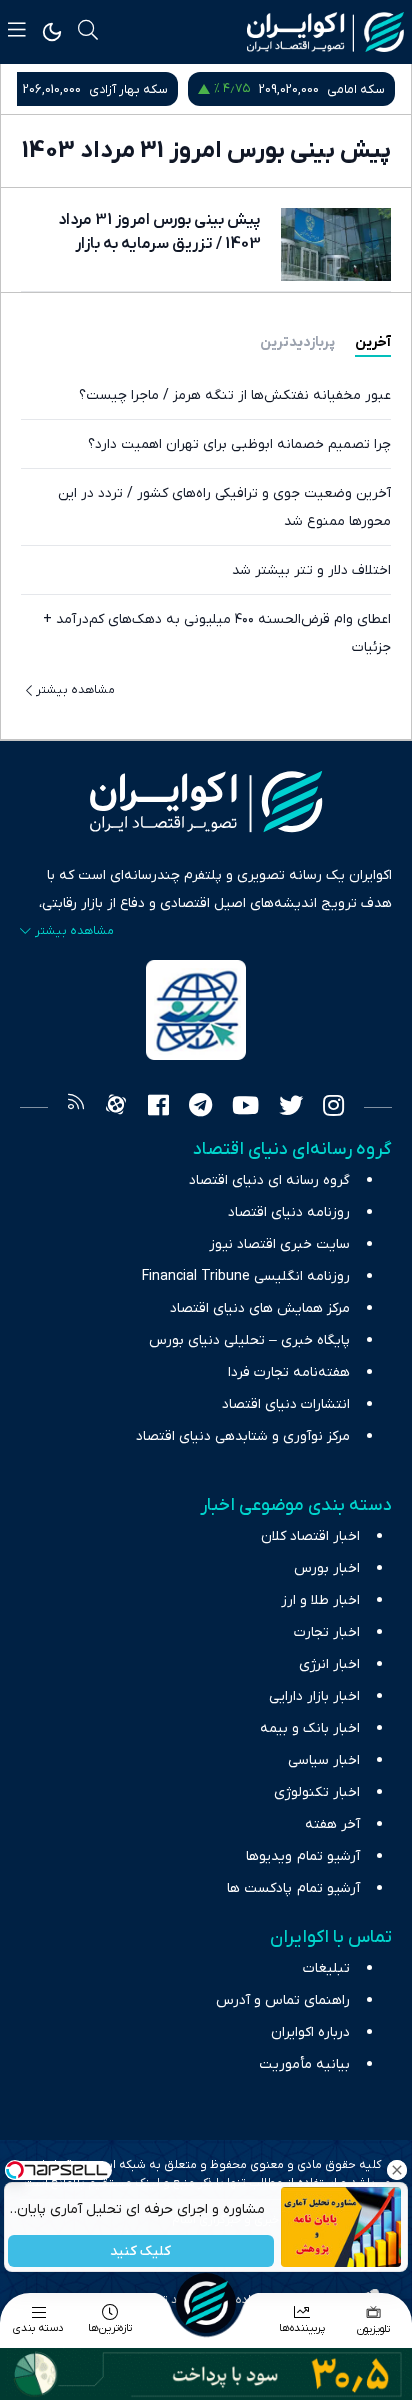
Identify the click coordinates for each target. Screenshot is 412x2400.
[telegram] (200, 1108)
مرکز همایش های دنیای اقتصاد (260, 1308)
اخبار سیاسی (324, 1760)
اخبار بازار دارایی (314, 1696)
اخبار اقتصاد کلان (310, 1536)
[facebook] (158, 1108)
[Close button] (397, 2170)
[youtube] (245, 1108)
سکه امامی (356, 89)
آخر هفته (332, 1824)
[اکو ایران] (325, 32)
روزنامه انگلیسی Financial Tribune (246, 1276)
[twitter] (291, 1108)
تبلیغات (326, 1968)
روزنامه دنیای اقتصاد (289, 1212)
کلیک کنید (141, 2251)
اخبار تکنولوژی (317, 1792)
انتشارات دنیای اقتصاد (286, 1404)
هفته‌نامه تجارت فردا (289, 1372)
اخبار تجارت (327, 1632)
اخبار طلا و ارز (320, 1600)
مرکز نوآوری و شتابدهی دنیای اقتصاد (243, 1436)
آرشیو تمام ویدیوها (303, 1856)
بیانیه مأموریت (304, 2064)
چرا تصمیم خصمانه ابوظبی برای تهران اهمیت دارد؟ (239, 444)
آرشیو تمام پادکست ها (293, 1888)
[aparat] (116, 1108)
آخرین (373, 342)
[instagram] (333, 1108)
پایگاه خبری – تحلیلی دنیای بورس (249, 1340)
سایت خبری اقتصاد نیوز (279, 1244)
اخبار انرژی (329, 1664)
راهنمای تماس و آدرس (283, 2000)
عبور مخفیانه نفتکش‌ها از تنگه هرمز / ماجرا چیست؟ (235, 395)
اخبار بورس (327, 1568)
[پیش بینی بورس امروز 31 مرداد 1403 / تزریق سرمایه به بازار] (336, 244)
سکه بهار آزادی (128, 89)
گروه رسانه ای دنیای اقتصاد (269, 1180)
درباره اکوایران (310, 2032)
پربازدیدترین (297, 342)
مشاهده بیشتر (75, 690)
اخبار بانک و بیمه (310, 1728)
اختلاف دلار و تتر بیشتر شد (311, 570)
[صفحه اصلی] (206, 2303)
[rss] (76, 1108)
